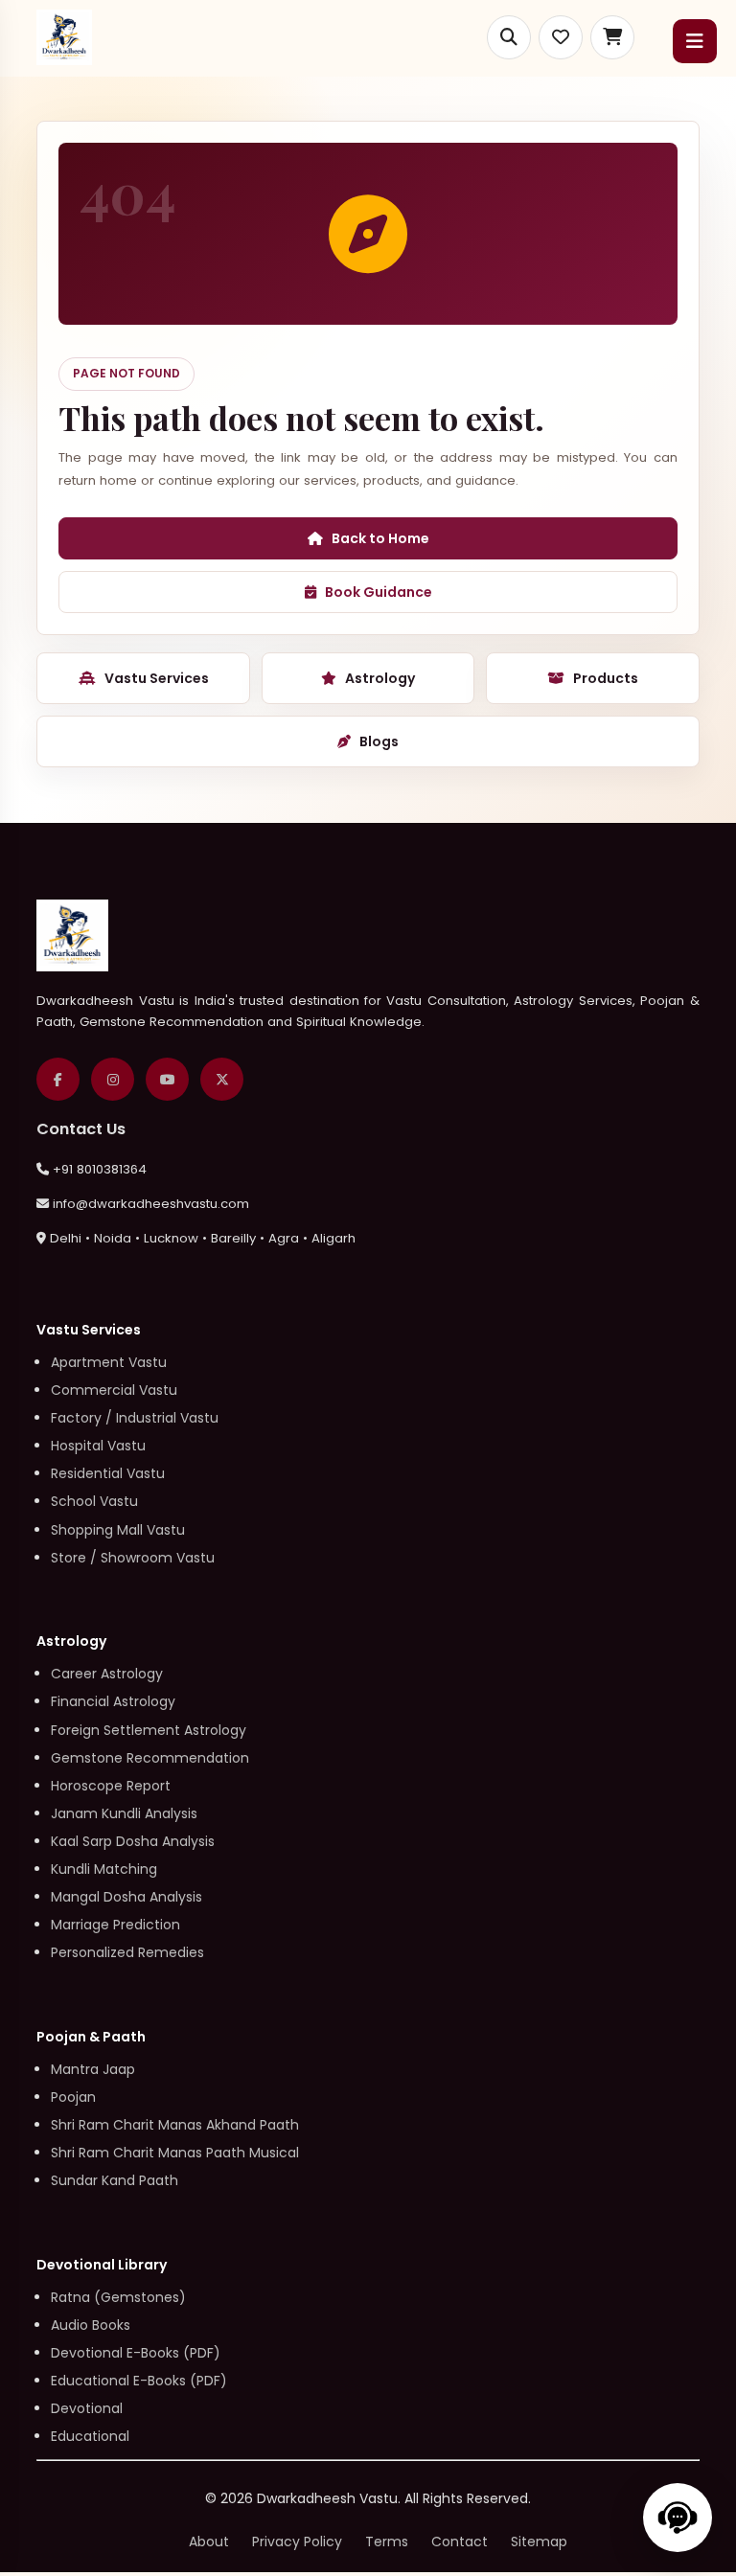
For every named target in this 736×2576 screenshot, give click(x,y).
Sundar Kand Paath (115, 2180)
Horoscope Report (111, 1786)
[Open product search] (509, 37)
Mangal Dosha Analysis (126, 1897)
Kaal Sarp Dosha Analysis (133, 1841)
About (209, 2542)
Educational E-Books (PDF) (139, 2381)
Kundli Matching (104, 1869)
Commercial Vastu (114, 1390)
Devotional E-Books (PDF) (136, 2353)
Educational (90, 2436)
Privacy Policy (297, 2542)
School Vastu (94, 1501)
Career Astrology (107, 1674)
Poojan (73, 2097)
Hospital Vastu (98, 1446)
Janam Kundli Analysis (124, 1813)
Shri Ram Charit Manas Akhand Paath (175, 2125)
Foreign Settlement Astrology (149, 1730)
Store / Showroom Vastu (133, 1558)
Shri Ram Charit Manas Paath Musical (175, 2153)
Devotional (87, 2408)
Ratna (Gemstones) (118, 2297)
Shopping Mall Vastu (118, 1530)
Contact (460, 2542)
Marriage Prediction (115, 1925)
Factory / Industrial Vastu (135, 1418)
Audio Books (91, 2325)
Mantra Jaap (93, 2069)
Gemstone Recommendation (150, 1758)
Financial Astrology (113, 1701)
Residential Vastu (108, 1473)
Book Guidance (379, 592)
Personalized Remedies (127, 1952)
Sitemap (539, 2542)
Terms (387, 2542)
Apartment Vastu (109, 1362)
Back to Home (380, 538)
